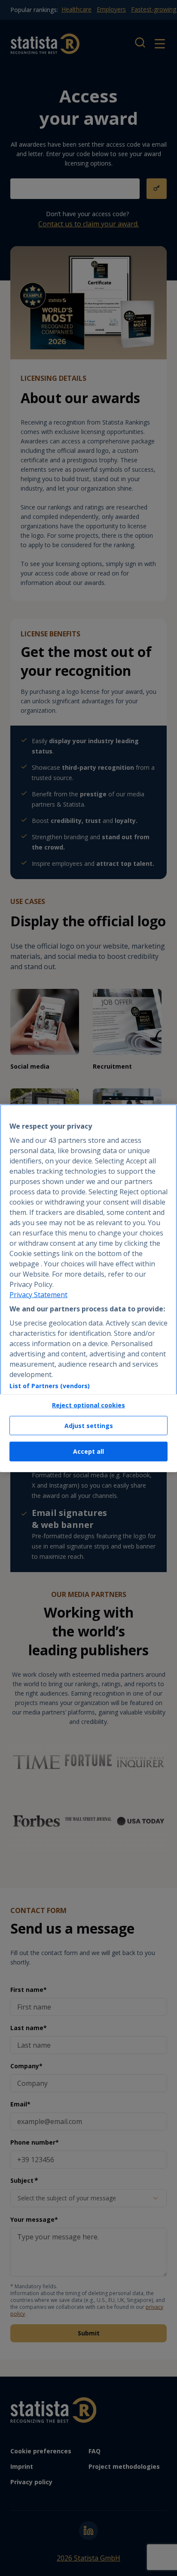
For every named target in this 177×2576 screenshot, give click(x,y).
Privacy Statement (38, 1295)
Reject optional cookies (88, 1405)
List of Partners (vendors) (50, 1386)
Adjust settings (89, 1426)
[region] (88, 1288)
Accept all (88, 1451)
